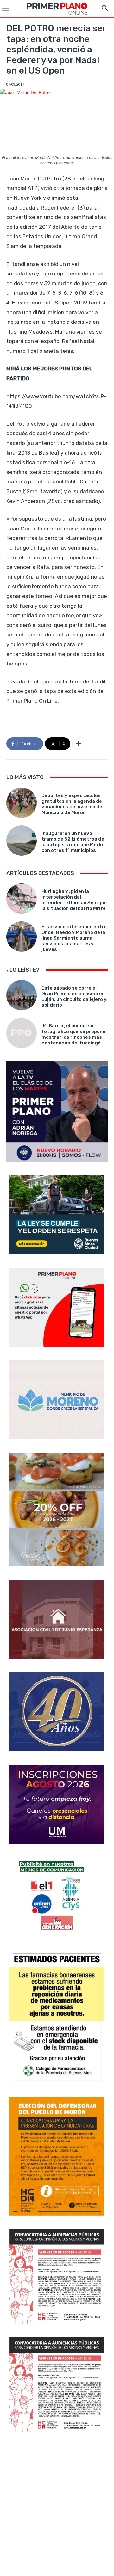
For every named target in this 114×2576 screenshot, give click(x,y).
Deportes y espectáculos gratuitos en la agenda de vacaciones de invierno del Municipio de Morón (73, 804)
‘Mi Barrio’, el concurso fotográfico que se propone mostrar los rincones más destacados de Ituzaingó (73, 1034)
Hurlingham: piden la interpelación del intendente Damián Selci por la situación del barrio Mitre (75, 900)
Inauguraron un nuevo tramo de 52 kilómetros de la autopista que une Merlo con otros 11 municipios (73, 842)
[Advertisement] (57, 2505)
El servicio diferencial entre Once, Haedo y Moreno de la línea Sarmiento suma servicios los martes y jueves (74, 938)
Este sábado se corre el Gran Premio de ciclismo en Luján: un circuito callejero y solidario (74, 996)
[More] (79, 744)
